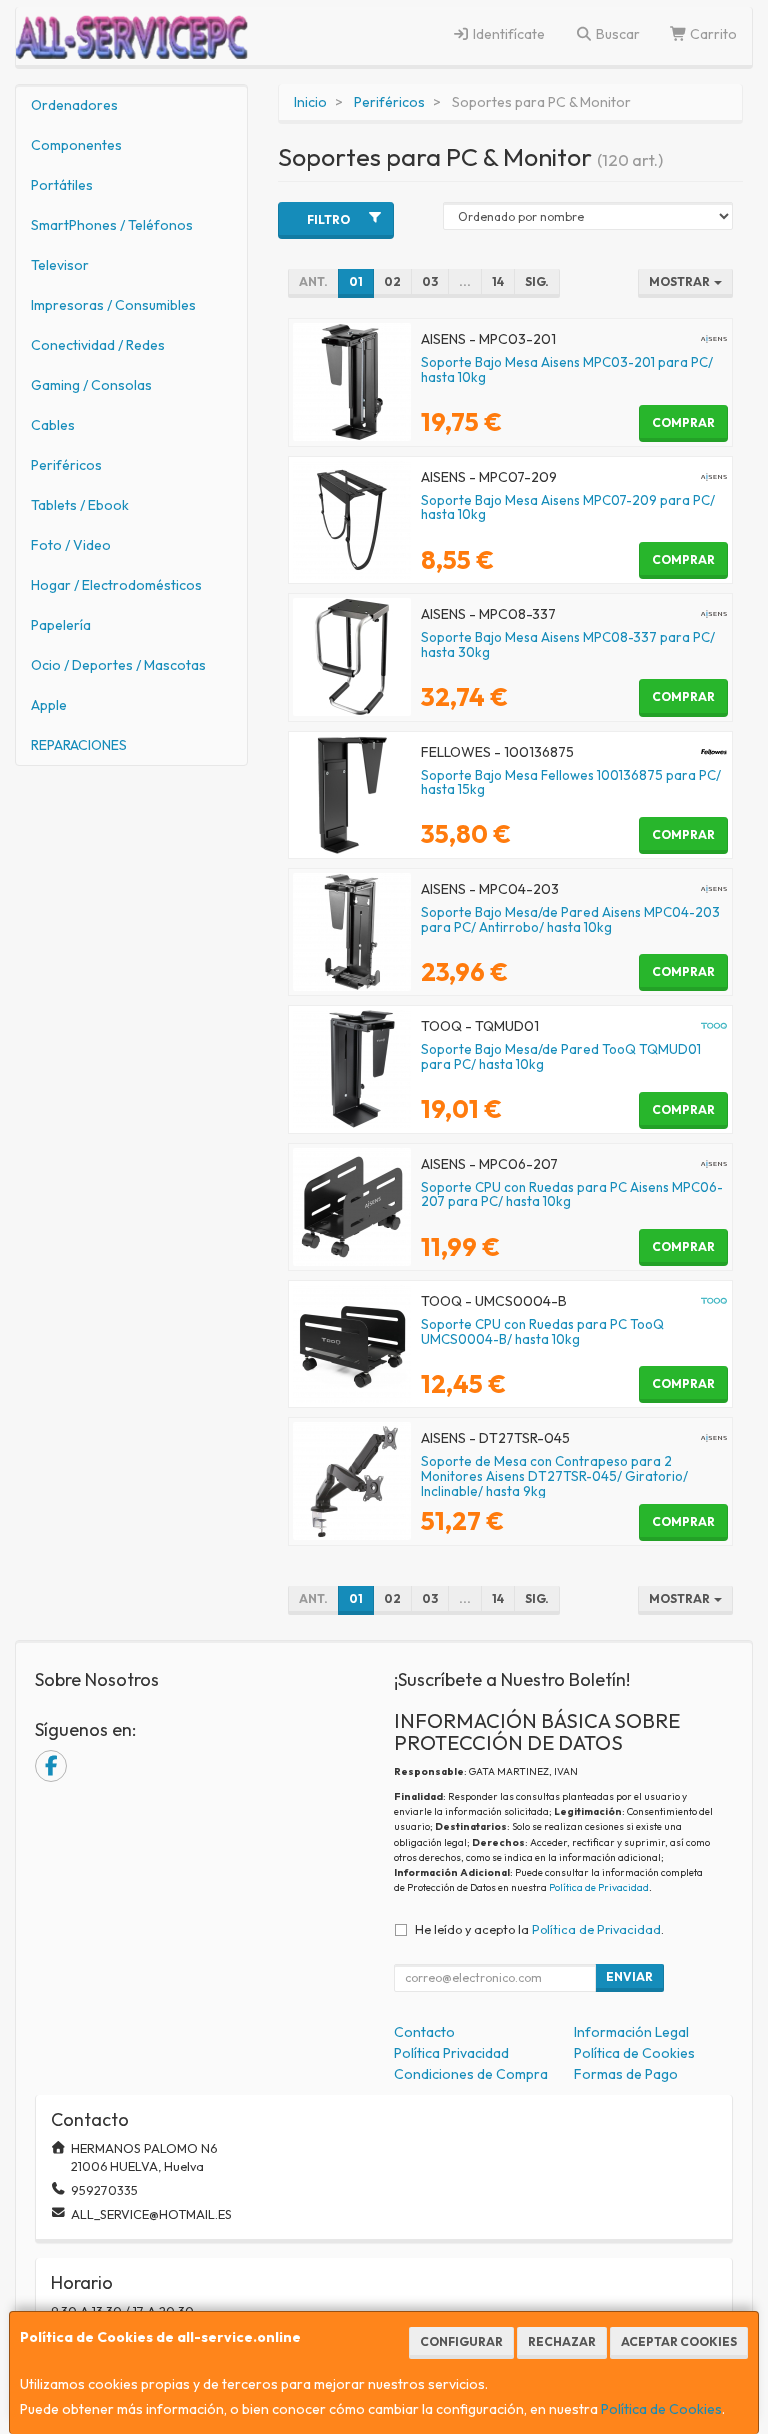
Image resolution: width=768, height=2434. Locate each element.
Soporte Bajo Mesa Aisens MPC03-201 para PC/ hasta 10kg (567, 369)
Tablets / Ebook (80, 505)
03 (430, 281)
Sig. (537, 281)
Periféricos (66, 465)
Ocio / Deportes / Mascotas (118, 665)
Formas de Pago (626, 2074)
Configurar (461, 2341)
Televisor (60, 265)
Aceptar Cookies (679, 2341)
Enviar (629, 1976)
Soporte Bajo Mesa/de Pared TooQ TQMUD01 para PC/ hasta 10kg (561, 1056)
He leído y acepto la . (539, 1929)
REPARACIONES (79, 745)
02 (392, 281)
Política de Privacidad (599, 1887)
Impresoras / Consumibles (113, 305)
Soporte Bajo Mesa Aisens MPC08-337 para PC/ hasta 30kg (568, 644)
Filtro (328, 219)
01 (356, 281)
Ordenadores (74, 105)
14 (498, 281)
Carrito (712, 34)
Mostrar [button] (680, 281)
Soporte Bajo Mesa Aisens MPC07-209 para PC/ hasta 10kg (568, 507)
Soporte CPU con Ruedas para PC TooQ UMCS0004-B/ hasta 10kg (542, 1331)
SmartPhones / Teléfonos (112, 225)
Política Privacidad (451, 2053)
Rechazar (562, 2341)
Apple (49, 705)
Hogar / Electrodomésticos (116, 585)
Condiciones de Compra (471, 2074)
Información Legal (631, 2032)
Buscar (616, 34)
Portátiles (62, 185)
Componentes (76, 145)
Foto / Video (71, 545)
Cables (53, 425)
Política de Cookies (661, 2409)
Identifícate (507, 34)
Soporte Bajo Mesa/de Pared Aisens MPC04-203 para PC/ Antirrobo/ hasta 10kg (570, 919)
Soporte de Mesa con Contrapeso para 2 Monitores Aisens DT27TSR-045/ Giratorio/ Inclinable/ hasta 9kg (554, 1475)
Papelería (61, 625)
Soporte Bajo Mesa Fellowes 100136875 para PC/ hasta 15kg (571, 782)
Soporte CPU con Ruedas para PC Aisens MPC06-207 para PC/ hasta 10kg (572, 1194)
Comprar (683, 422)
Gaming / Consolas (91, 385)
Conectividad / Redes (98, 345)
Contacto (424, 2032)
